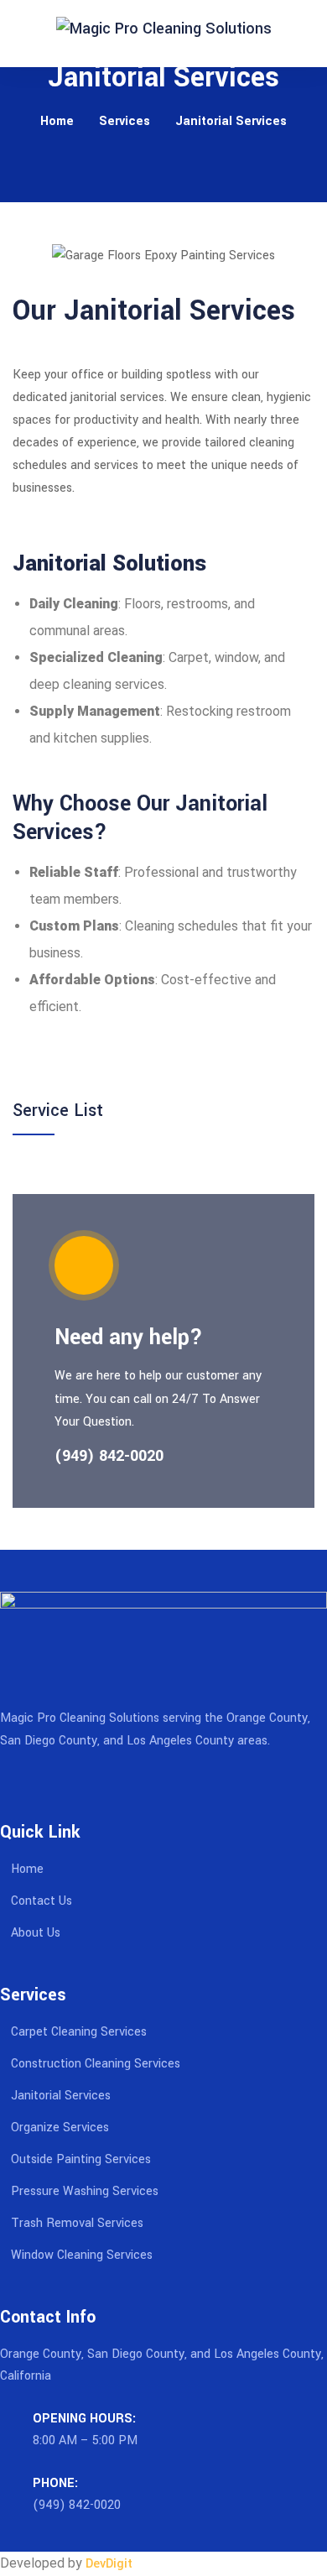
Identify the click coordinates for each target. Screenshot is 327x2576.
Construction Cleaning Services (96, 2064)
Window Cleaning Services (82, 2255)
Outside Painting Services (81, 2159)
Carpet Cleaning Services (79, 2032)
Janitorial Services (61, 2096)
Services (125, 121)
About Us (36, 1933)
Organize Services (60, 2128)
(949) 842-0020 (77, 2505)
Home (57, 121)
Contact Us (42, 1901)
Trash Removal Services (77, 2223)
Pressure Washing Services (85, 2191)
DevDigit (109, 2564)
